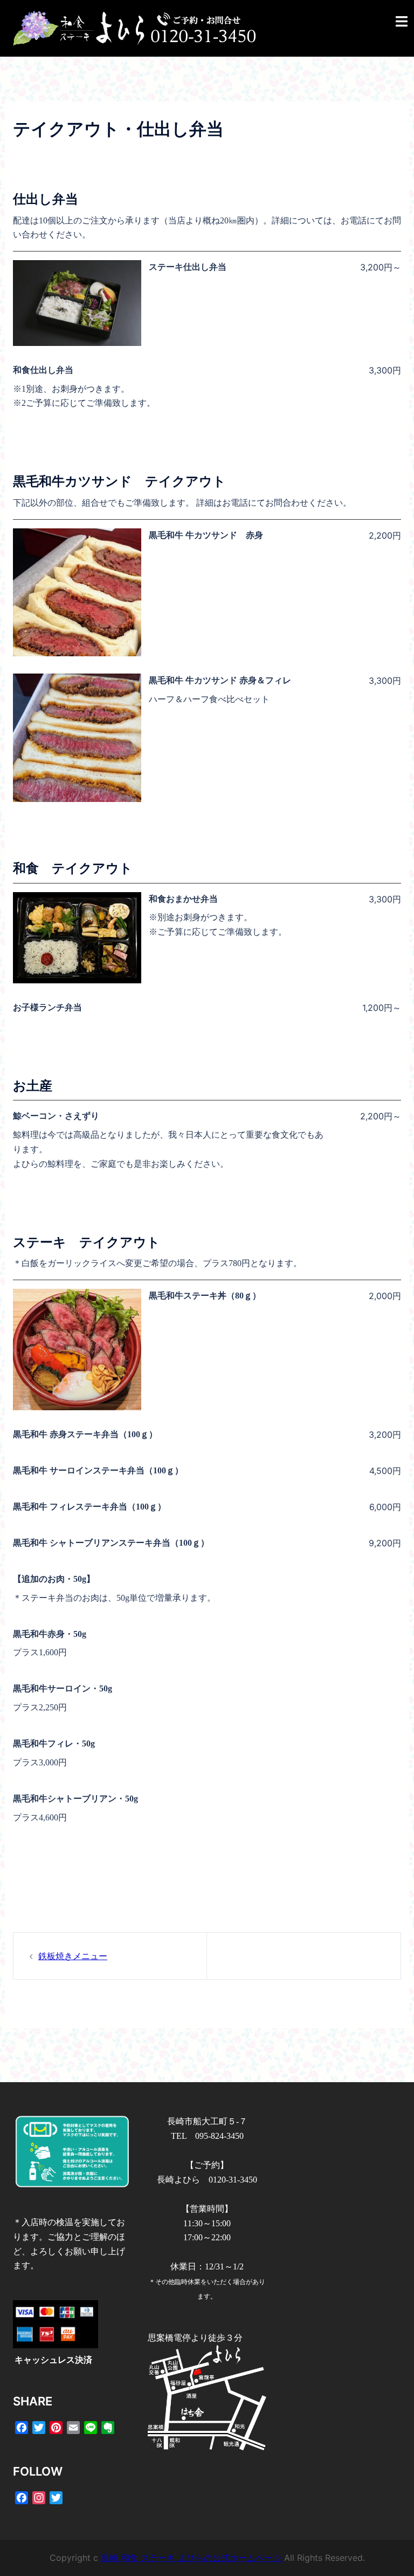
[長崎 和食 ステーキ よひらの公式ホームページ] (134, 28)
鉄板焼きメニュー (73, 1956)
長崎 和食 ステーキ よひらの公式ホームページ (192, 2558)
